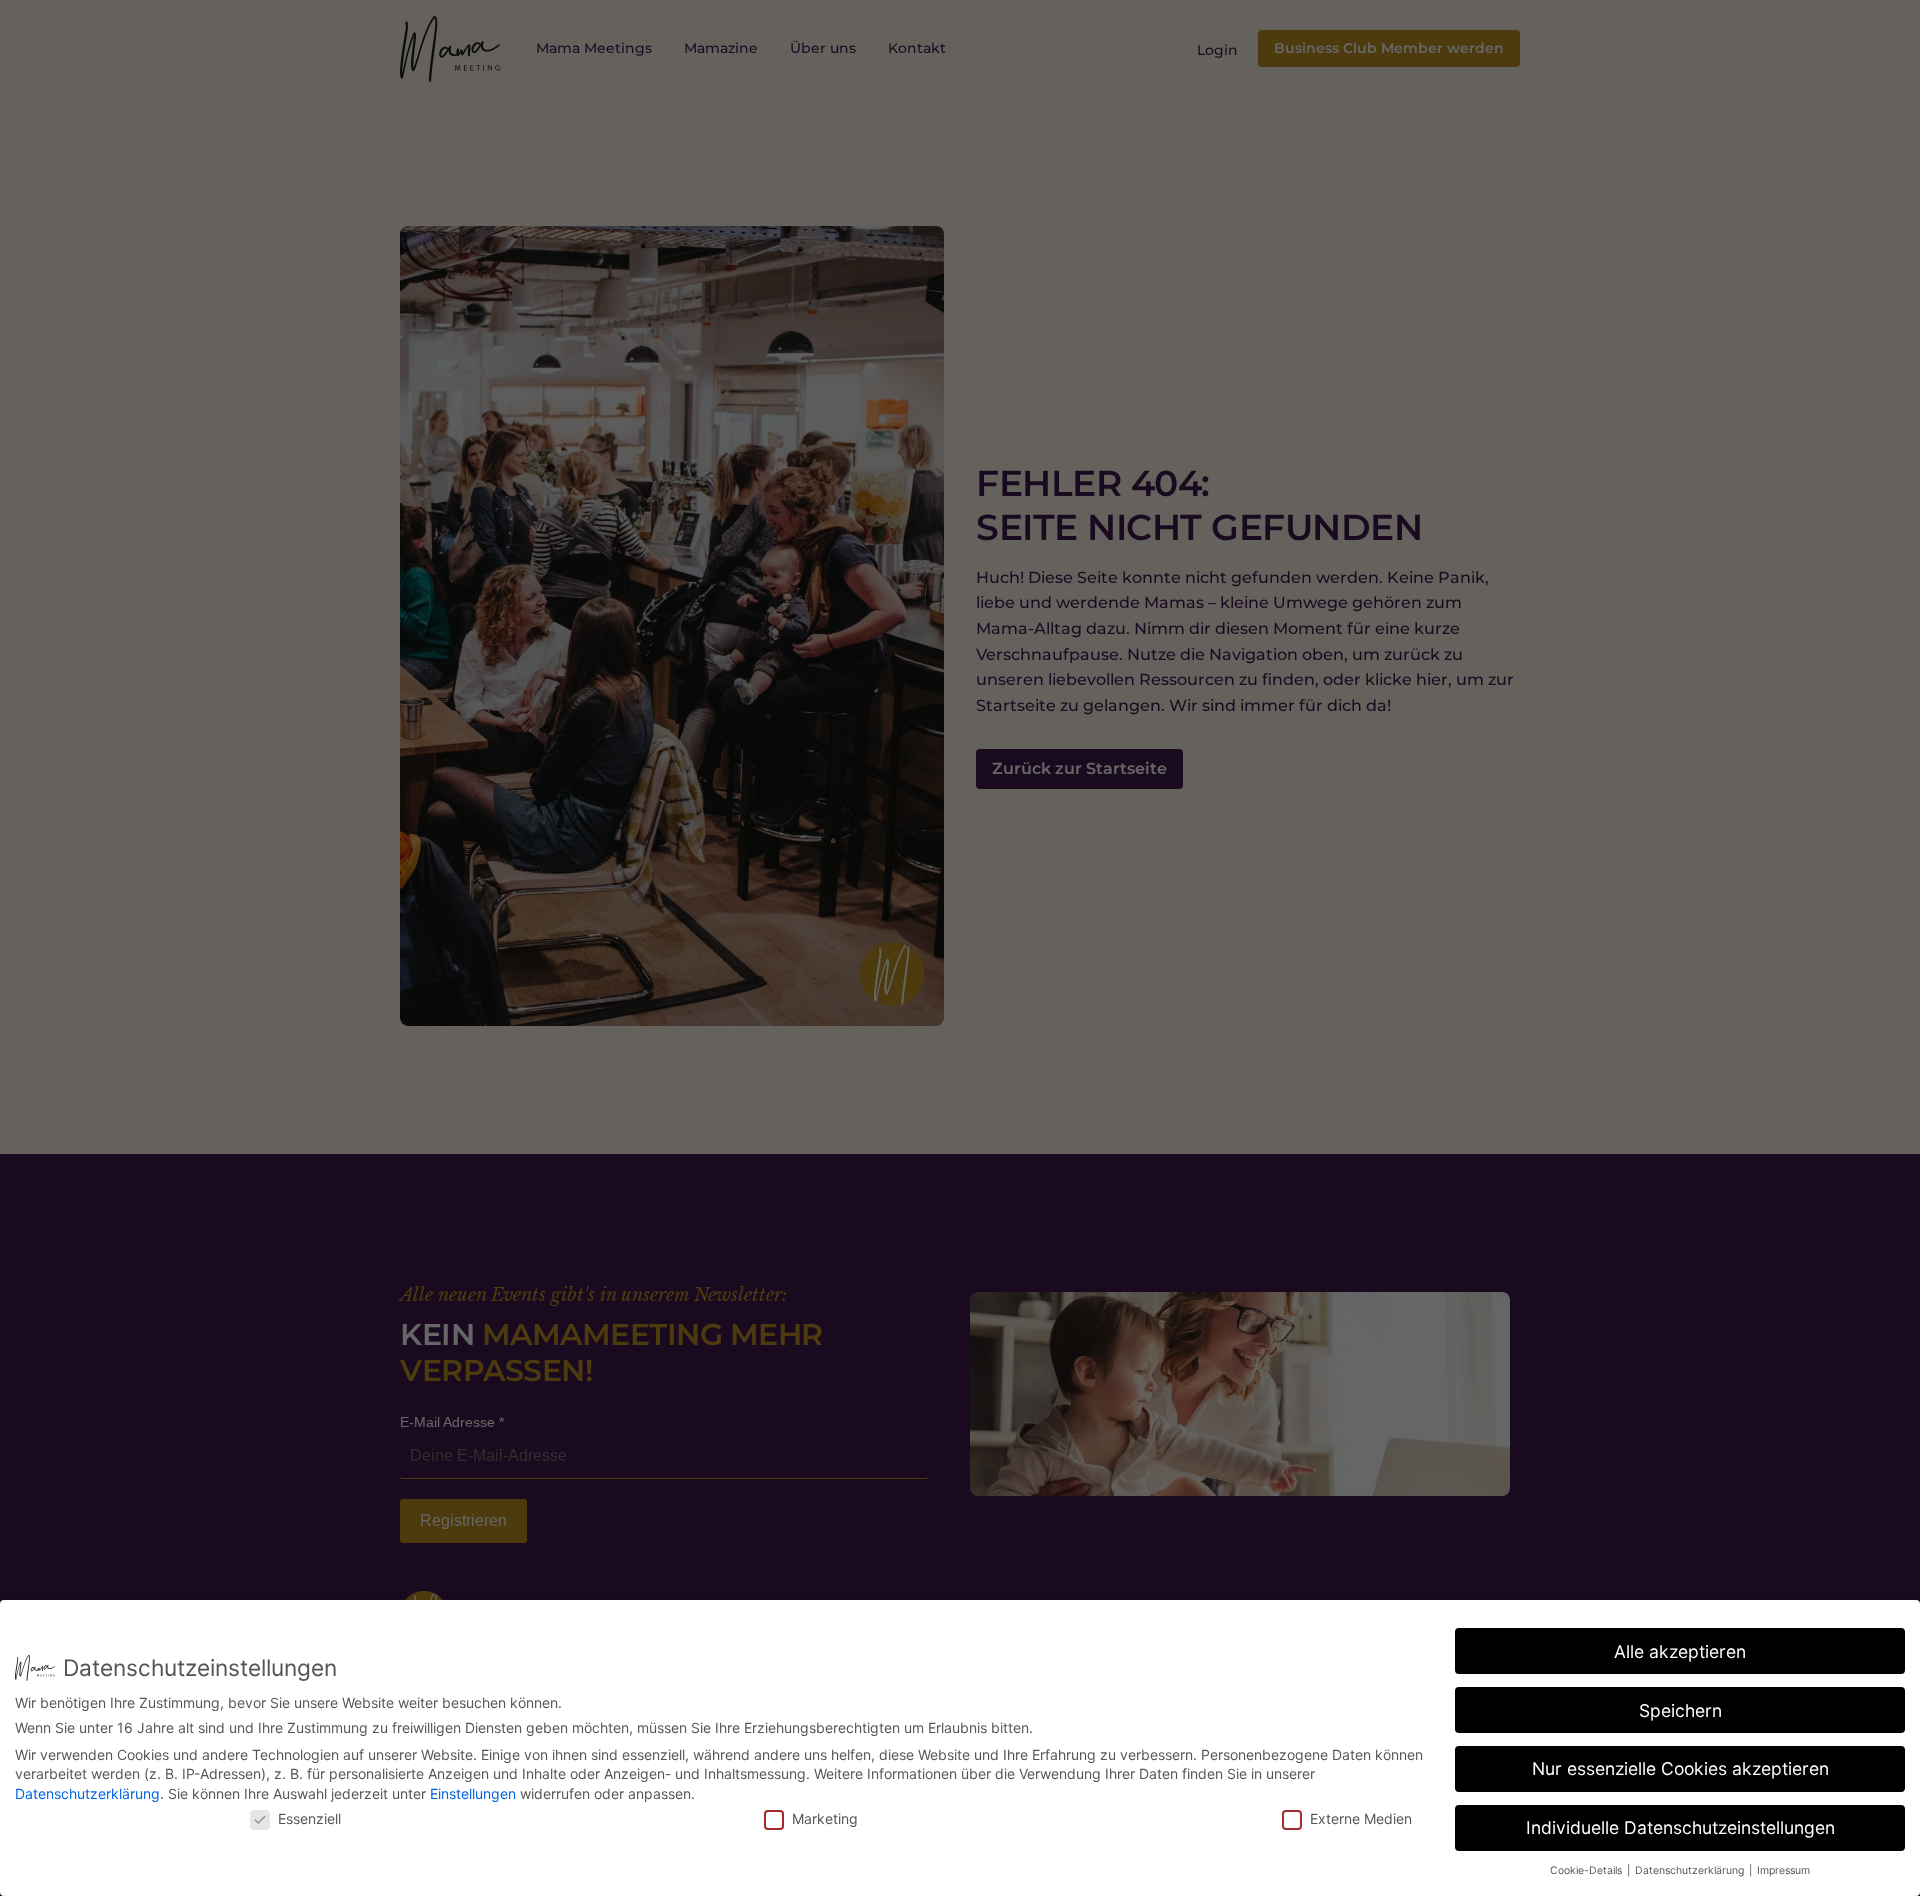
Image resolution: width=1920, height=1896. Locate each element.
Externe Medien (1361, 1818)
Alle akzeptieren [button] (1680, 1651)
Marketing (825, 1818)
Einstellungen (473, 1793)
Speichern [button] (1680, 1710)
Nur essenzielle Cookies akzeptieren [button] (1680, 1768)
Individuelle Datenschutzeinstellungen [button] (1680, 1827)
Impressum (1783, 1870)
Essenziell (309, 1818)
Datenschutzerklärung (87, 1793)
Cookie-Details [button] (1587, 1870)
